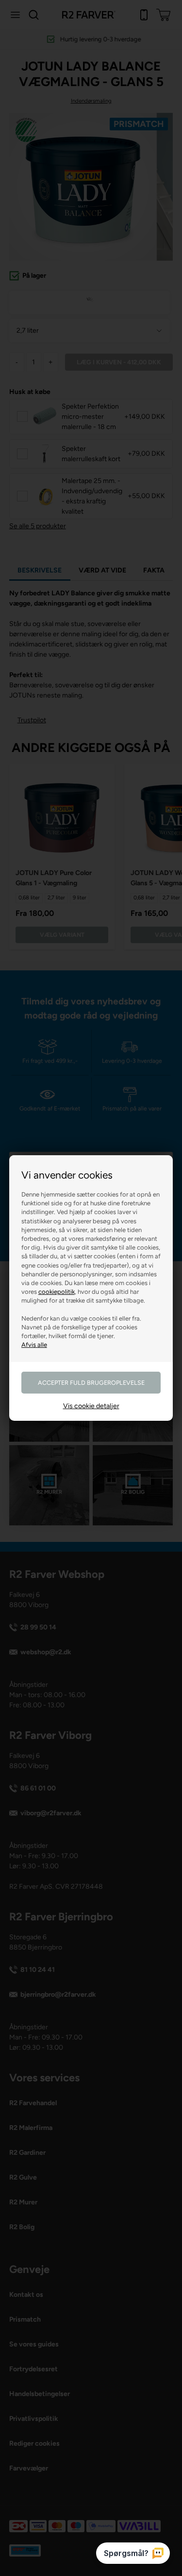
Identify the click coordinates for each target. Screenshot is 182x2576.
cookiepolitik (57, 1292)
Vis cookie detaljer (91, 1406)
